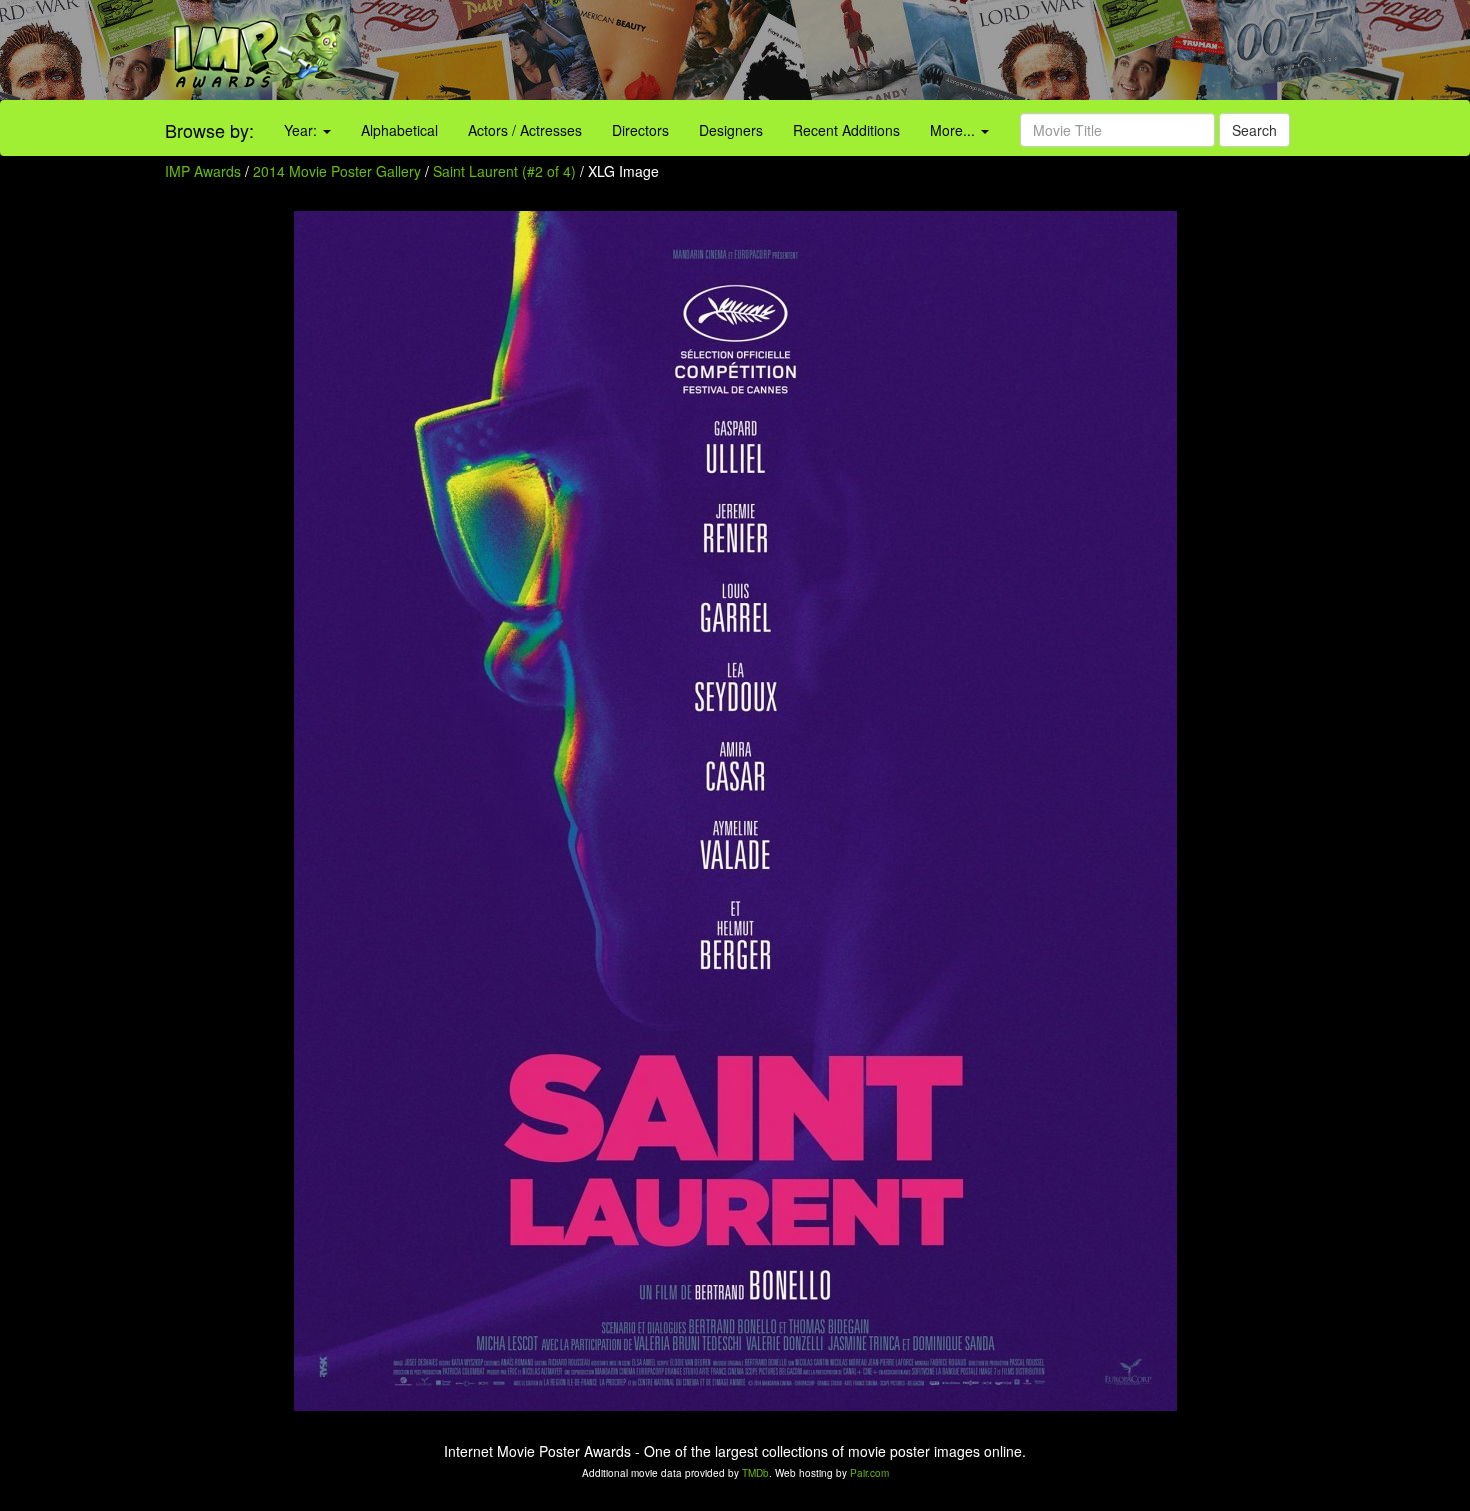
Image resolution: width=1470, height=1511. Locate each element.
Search (1254, 130)
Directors (640, 130)
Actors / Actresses (525, 130)
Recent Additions (846, 130)
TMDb (755, 1473)
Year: (302, 130)
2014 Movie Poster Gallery (337, 171)
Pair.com (869, 1473)
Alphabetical (399, 130)
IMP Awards (203, 171)
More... (954, 130)
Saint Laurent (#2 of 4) (504, 171)
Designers (731, 130)
